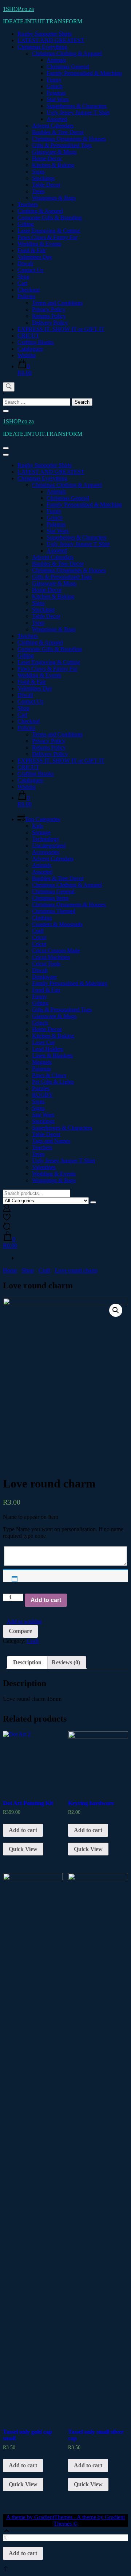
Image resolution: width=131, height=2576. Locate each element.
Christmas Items (50, 898)
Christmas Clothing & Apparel (67, 53)
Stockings (43, 178)
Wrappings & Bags (54, 198)
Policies (26, 296)
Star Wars (58, 99)
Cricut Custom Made (56, 951)
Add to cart (46, 1600)
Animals (56, 60)
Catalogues (30, 349)
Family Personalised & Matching (84, 73)
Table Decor (46, 185)
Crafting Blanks (36, 342)
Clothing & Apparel (40, 211)
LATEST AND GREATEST (51, 40)
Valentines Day (35, 257)
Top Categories (43, 819)
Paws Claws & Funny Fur (47, 237)
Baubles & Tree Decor (58, 132)
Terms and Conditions (57, 303)
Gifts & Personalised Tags (62, 145)
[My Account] (7, 1210)
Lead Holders (48, 1049)
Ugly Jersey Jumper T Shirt (78, 112)
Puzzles (41, 1088)
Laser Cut (43, 1042)
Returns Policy (49, 316)
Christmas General (68, 67)
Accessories (46, 852)
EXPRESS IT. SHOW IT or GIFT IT (61, 329)
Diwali (25, 263)
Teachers (28, 204)
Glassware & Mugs (54, 152)
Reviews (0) (66, 1662)
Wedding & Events (39, 244)
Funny (54, 80)
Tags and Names (51, 1141)
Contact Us (30, 270)
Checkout (29, 290)
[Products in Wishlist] (7, 1219)
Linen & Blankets (52, 1056)
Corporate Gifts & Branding (50, 218)
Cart (22, 283)
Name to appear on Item (31, 1517)
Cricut (39, 937)
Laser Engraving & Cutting (49, 231)
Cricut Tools (46, 964)
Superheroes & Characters (77, 106)
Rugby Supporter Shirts (45, 34)
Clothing (42, 918)
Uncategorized (49, 845)
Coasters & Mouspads (57, 924)
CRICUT (28, 336)
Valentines (44, 1167)
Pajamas (56, 93)
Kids (37, 826)
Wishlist (27, 355)
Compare (20, 1631)
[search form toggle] (9, 387)
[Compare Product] (7, 1228)
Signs (38, 172)
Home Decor (47, 158)
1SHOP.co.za (18, 9)
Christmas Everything (42, 47)
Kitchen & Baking (53, 165)
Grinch (55, 86)
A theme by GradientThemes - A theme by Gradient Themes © (65, 2520)
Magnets (42, 1062)
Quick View (23, 1849)
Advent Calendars (53, 126)
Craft (38, 931)
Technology (46, 839)
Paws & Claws (49, 1075)
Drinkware (44, 977)
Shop (23, 277)
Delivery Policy (50, 323)
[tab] (27, 1663)
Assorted (57, 119)
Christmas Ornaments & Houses (69, 139)
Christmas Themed (54, 911)
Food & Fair (32, 250)
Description (27, 1662)
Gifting (26, 224)
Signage (41, 832)
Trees (38, 191)
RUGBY (43, 1095)
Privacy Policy (49, 309)
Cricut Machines (51, 957)
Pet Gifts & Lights (53, 1082)
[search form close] (6, 411)
